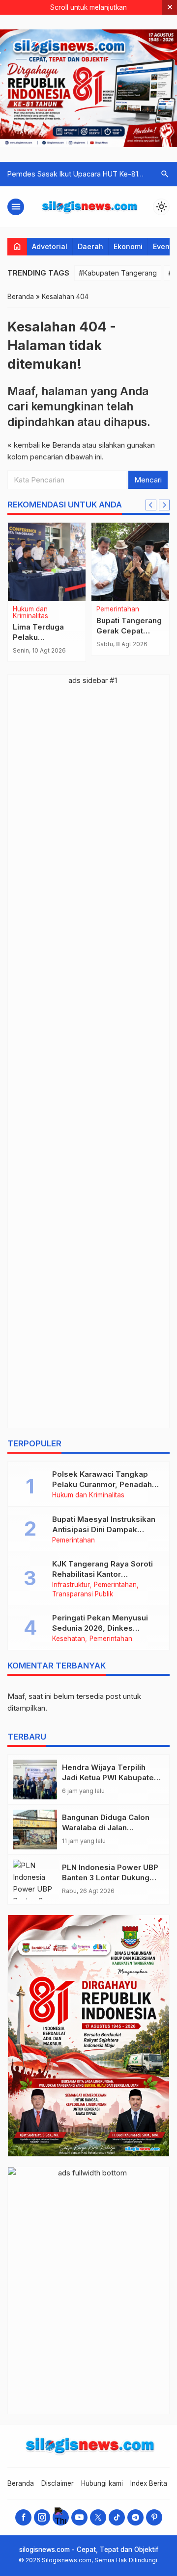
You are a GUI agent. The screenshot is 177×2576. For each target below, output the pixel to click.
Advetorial (50, 246)
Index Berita (149, 2483)
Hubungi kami (102, 2483)
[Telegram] (135, 2517)
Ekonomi (128, 246)
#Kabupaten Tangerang (118, 273)
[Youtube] (79, 2517)
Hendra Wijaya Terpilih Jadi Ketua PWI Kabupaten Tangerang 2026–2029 (110, 1778)
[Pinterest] (154, 2517)
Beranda (21, 2483)
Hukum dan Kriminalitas (30, 613)
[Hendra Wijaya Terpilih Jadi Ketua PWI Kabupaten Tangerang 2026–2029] (35, 1780)
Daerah (90, 246)
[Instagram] (42, 2517)
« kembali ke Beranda (44, 445)
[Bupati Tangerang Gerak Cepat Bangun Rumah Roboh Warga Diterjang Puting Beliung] (130, 562)
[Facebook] (23, 2517)
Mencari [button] (148, 480)
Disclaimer (58, 2483)
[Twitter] (98, 2517)
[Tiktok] (117, 2517)
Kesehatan (69, 1639)
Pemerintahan (118, 609)
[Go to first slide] (164, 505)
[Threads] (61, 2517)
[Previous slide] (151, 505)
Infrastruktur (71, 1585)
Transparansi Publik (83, 1594)
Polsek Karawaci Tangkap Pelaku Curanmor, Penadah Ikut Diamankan (102, 1484)
